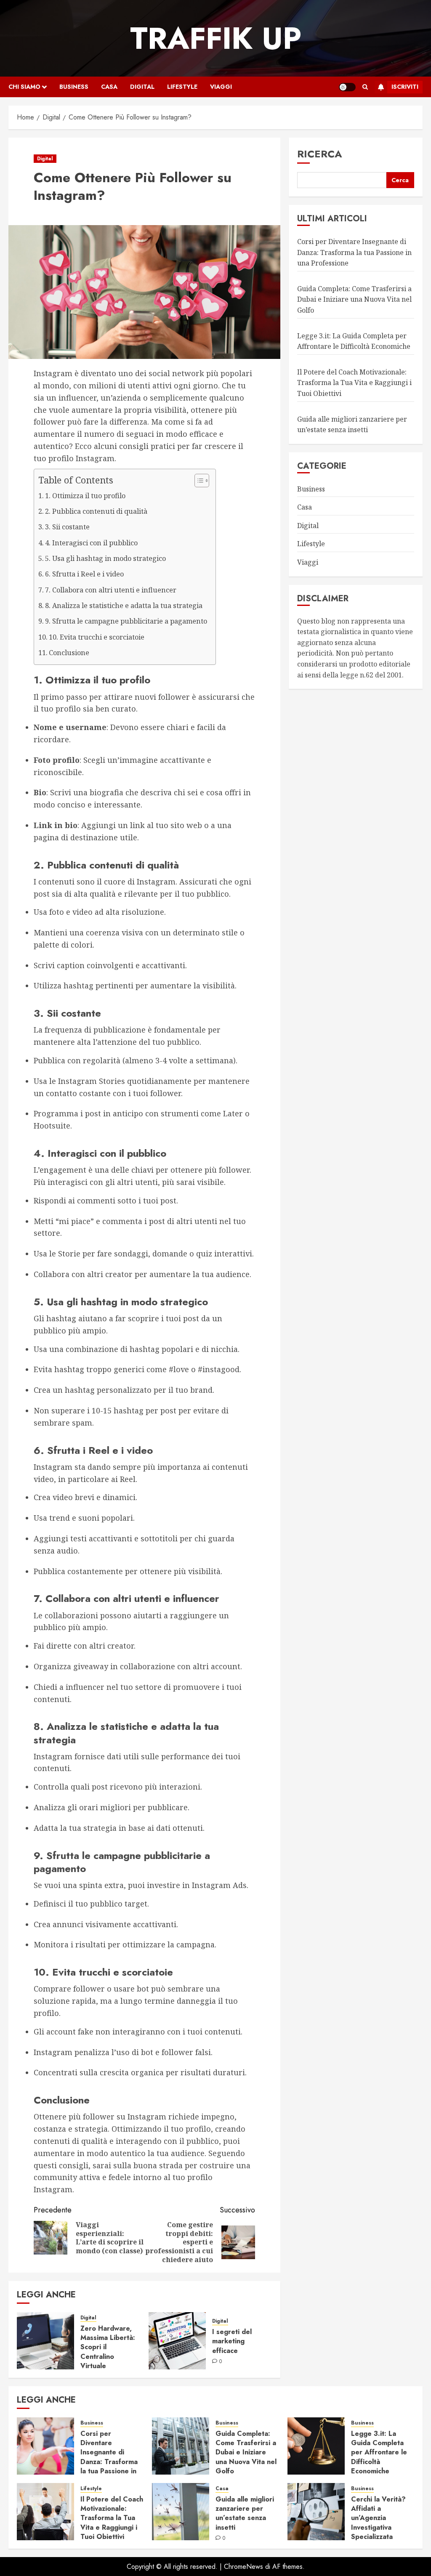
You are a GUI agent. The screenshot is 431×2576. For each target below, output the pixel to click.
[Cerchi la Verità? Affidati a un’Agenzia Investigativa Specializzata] (316, 2512)
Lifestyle (182, 87)
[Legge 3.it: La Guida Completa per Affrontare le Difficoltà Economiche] (316, 2446)
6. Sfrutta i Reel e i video (84, 574)
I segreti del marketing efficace (232, 2341)
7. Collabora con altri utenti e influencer (111, 590)
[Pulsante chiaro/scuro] (347, 87)
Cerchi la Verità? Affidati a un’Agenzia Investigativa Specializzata (378, 2518)
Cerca (400, 180)
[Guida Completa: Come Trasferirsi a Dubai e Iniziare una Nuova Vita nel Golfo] (181, 2446)
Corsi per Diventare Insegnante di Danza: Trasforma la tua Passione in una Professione (354, 252)
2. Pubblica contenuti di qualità (96, 511)
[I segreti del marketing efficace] (177, 2341)
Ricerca (320, 154)
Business (74, 87)
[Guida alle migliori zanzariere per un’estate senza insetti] (181, 2512)
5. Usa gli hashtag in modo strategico (105, 558)
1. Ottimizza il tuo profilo (85, 496)
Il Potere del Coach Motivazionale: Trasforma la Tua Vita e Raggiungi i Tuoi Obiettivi (354, 383)
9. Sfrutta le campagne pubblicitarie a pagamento (126, 621)
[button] (365, 87)
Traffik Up (216, 38)
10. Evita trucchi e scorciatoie (97, 637)
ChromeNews (243, 2567)
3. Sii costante (67, 527)
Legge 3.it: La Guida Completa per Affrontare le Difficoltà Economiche (379, 2453)
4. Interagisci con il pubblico (91, 543)
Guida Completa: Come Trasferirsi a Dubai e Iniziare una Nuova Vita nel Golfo (354, 299)
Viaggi (221, 87)
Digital (142, 87)
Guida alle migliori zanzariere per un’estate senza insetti (245, 2513)
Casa (109, 87)
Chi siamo (24, 87)
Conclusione (69, 653)
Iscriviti (405, 87)
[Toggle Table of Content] (198, 481)
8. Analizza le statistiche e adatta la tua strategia (124, 605)
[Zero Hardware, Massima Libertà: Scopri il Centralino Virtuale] (45, 2341)
